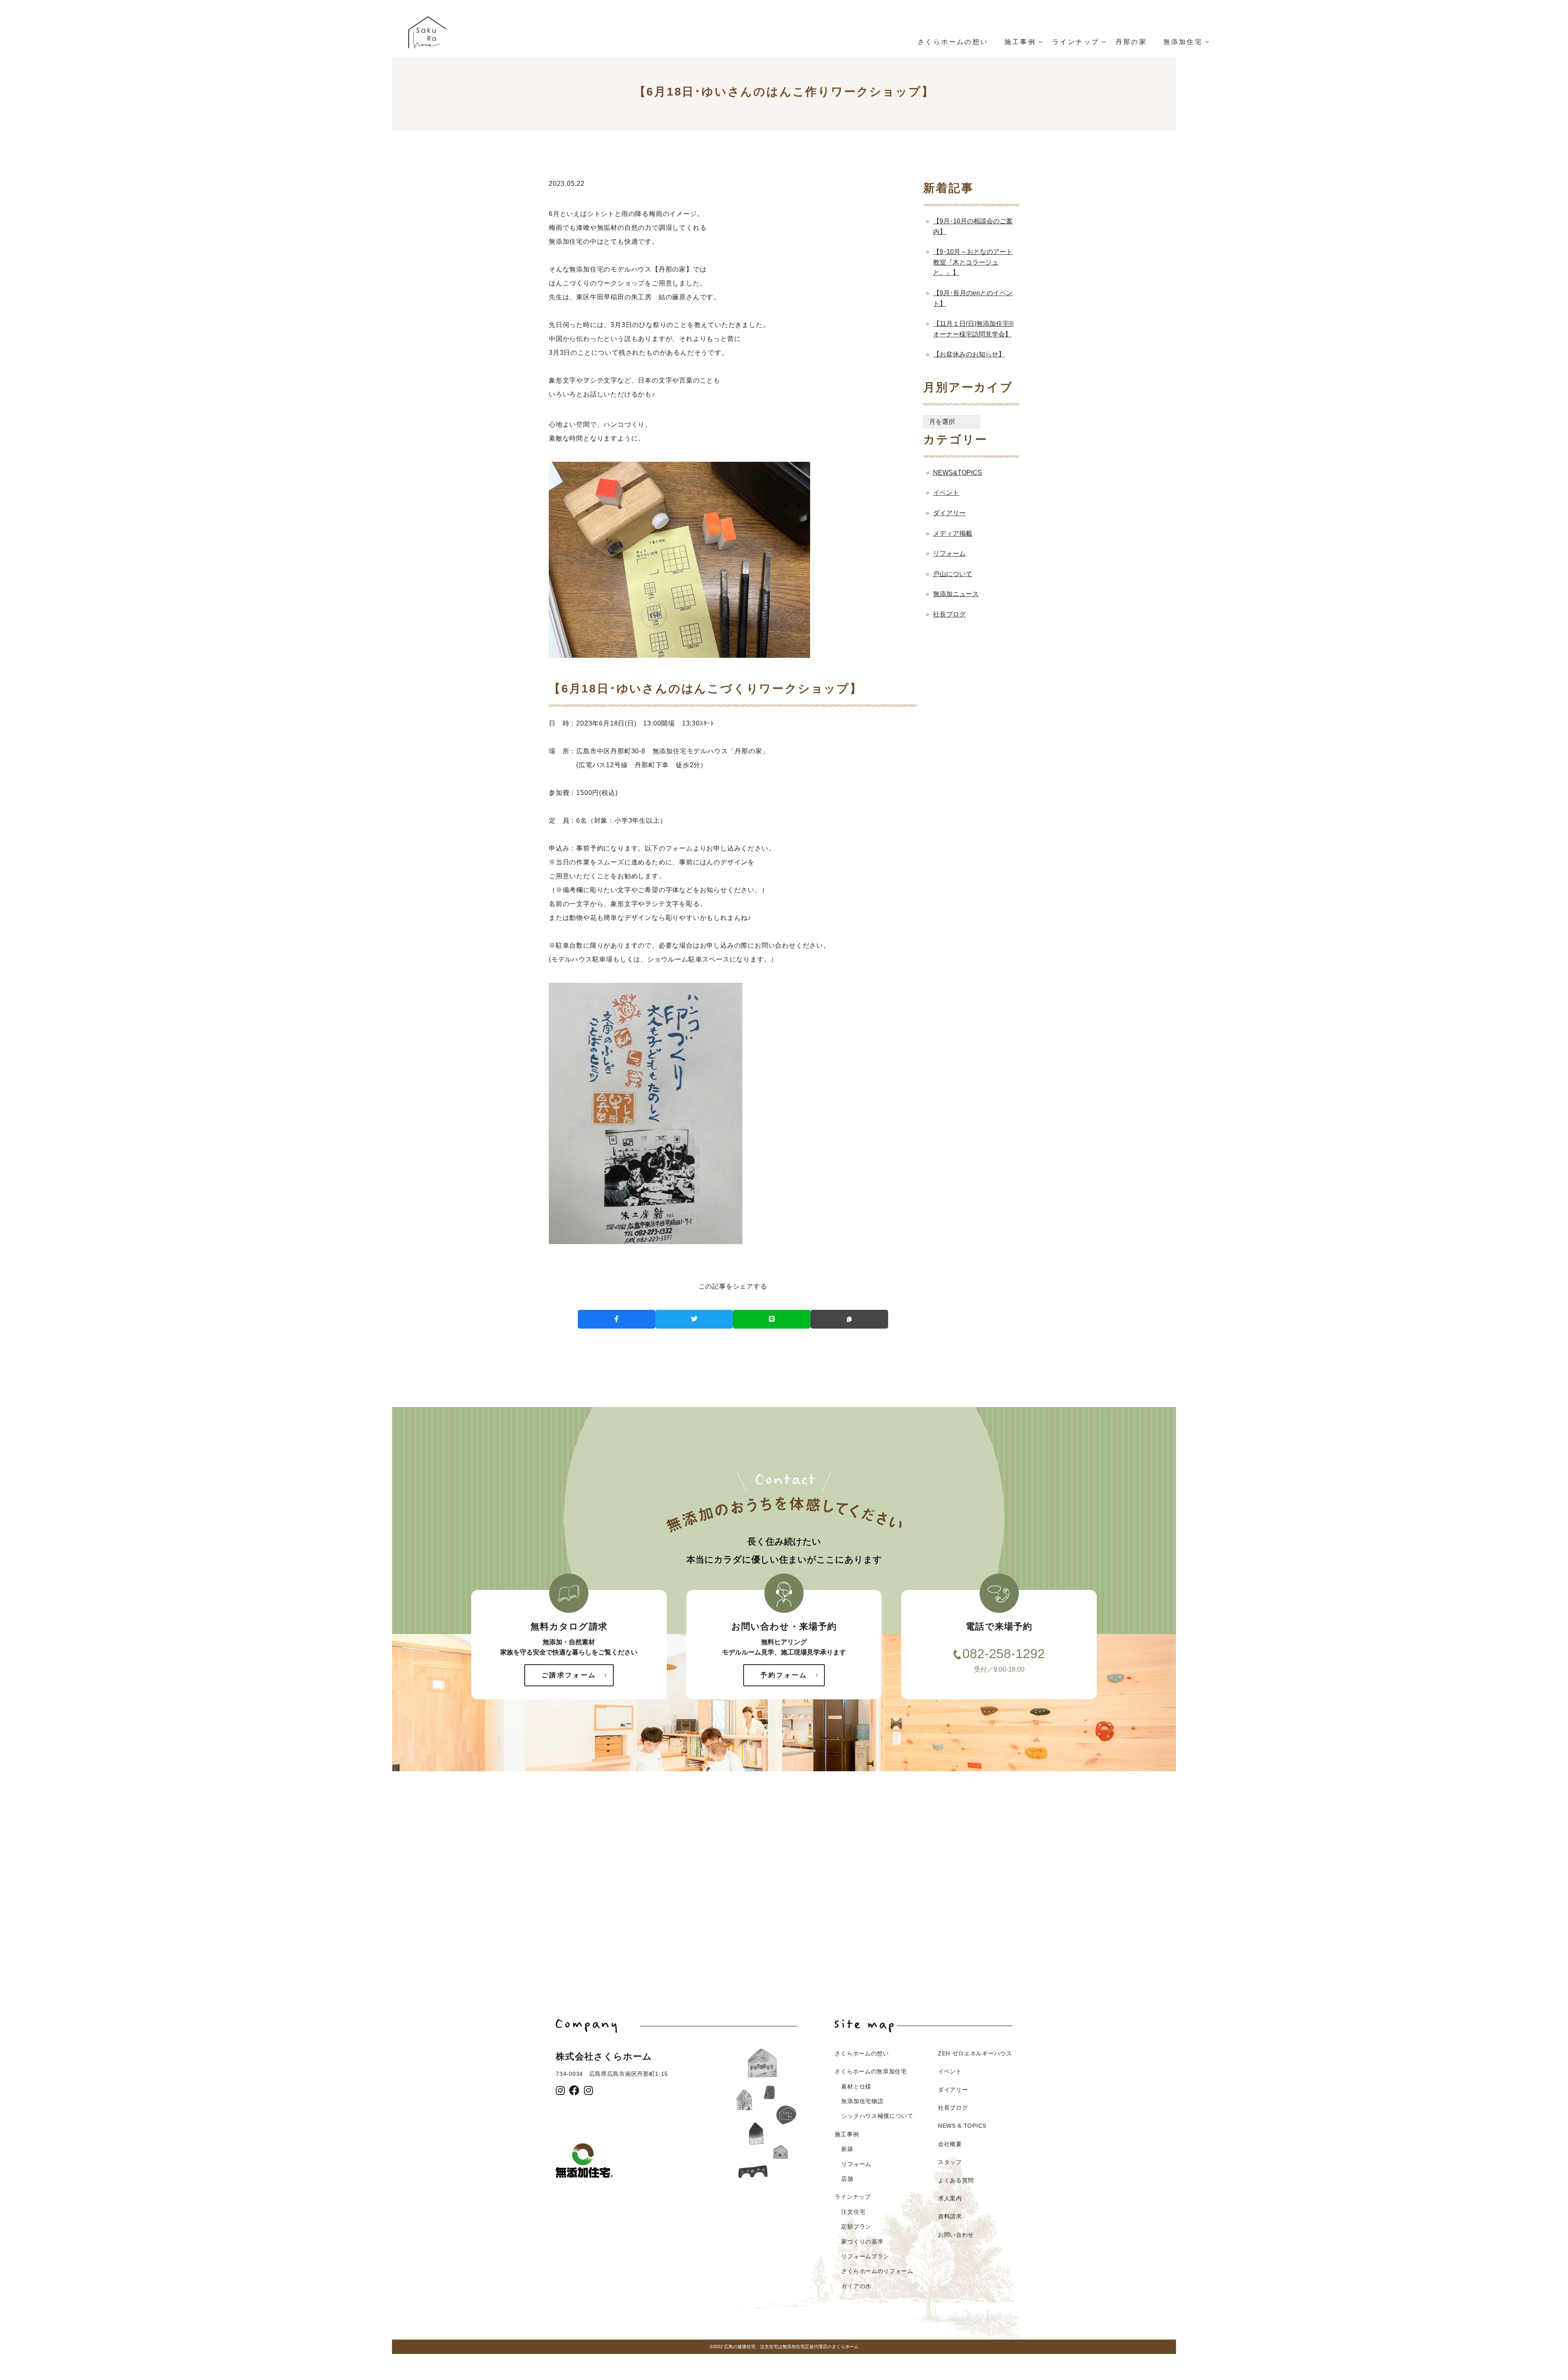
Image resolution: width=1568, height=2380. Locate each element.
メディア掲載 (953, 533)
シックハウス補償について (877, 2116)
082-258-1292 (1004, 1654)
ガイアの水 (856, 2286)
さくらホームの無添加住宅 (871, 2071)
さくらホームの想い (953, 42)
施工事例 (1020, 42)
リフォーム (949, 553)
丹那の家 (1131, 42)
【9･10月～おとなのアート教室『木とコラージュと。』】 (973, 262)
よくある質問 (956, 2180)
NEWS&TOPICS (958, 473)
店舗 (847, 2179)
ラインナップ (1076, 42)
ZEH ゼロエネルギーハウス (975, 2053)
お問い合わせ (956, 2235)
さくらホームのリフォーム (877, 2271)
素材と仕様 (856, 2086)
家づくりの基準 (862, 2242)
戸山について (953, 574)
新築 (847, 2149)
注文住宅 (853, 2212)
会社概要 (950, 2144)
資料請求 (950, 2216)
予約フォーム (784, 1675)
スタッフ (950, 2162)
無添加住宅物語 (862, 2101)
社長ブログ (949, 614)
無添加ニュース (956, 594)
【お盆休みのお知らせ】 (969, 354)
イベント (946, 493)
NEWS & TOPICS (962, 2126)
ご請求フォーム (569, 1675)
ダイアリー (949, 513)
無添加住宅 (1183, 42)
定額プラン (856, 2226)
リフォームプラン (865, 2256)
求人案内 (950, 2198)
